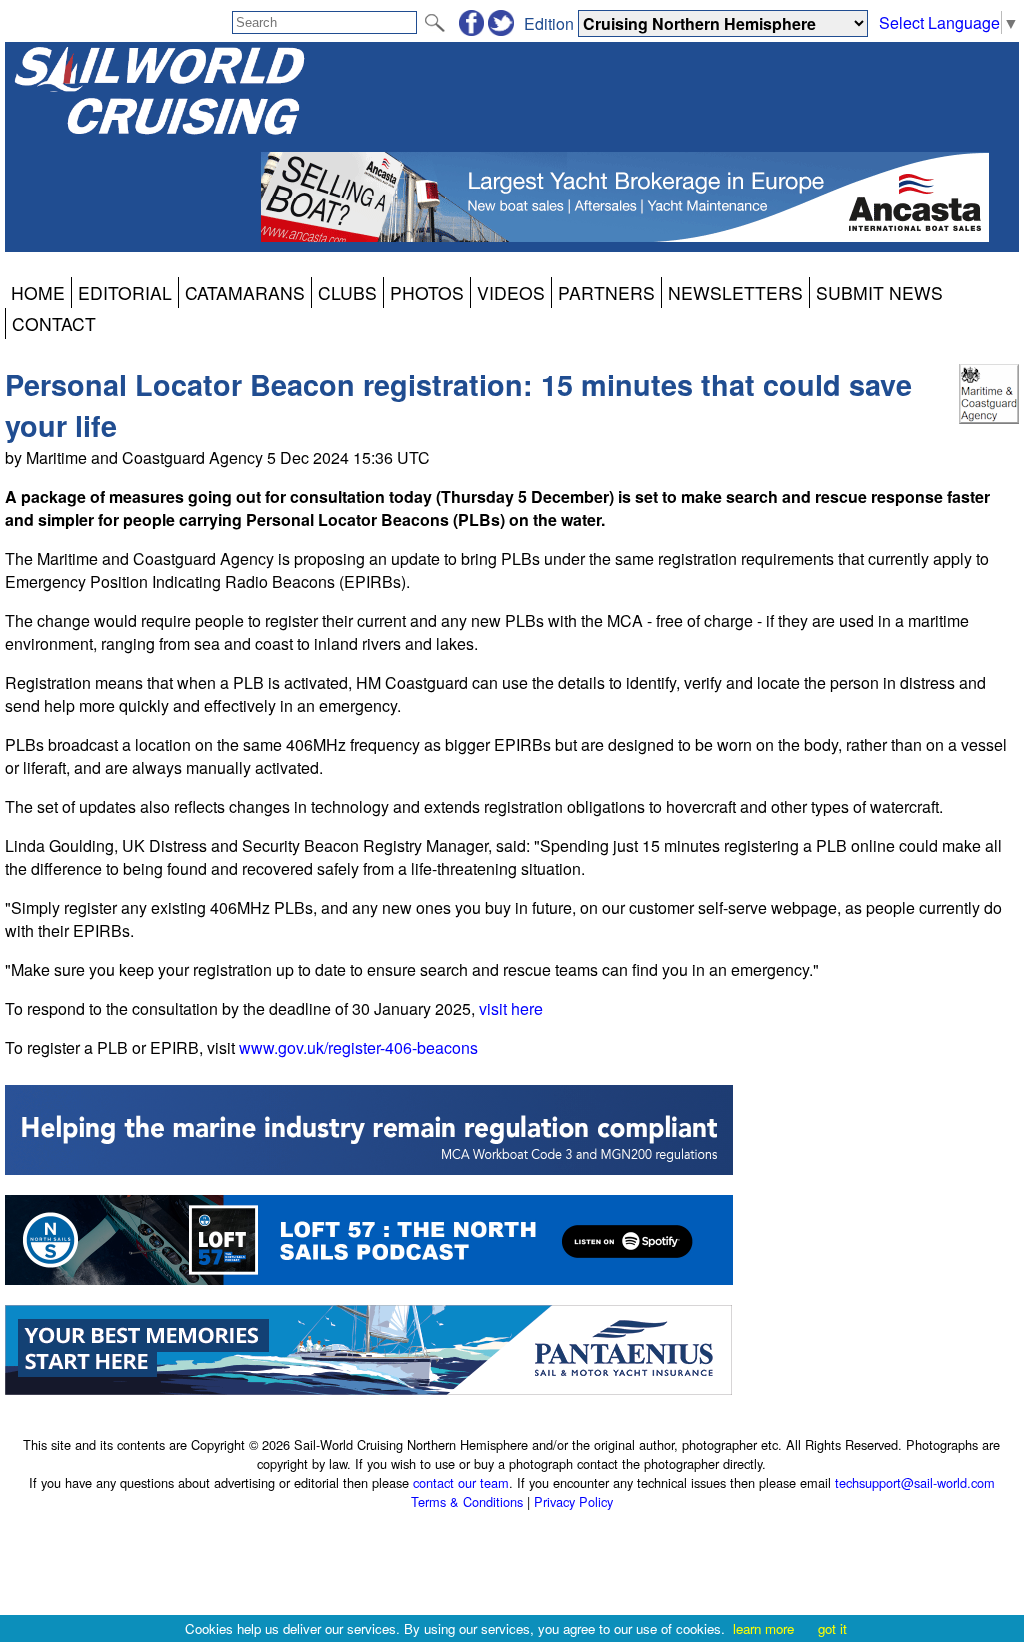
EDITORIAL (125, 292)
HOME (38, 292)
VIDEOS (511, 292)
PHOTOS (427, 292)
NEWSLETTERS (735, 292)
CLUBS (347, 292)
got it (832, 1628)
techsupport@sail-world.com (915, 1482)
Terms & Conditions (467, 1501)
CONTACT (54, 323)
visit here (511, 1008)
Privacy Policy (573, 1501)
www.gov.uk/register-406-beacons (358, 1047)
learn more (763, 1628)
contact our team (461, 1482)
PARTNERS (606, 292)
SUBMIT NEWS (879, 292)
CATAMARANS (245, 292)
